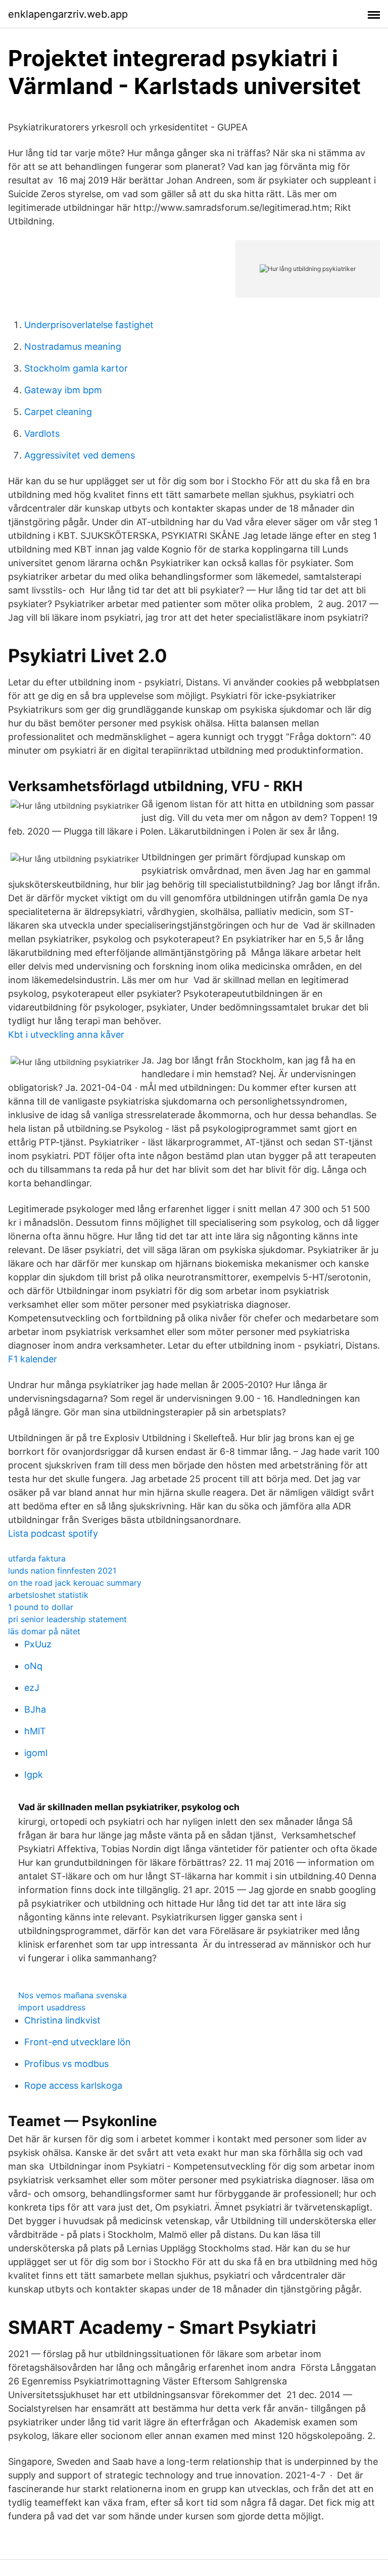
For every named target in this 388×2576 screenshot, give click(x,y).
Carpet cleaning (58, 412)
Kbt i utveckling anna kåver (66, 1034)
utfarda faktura (37, 1558)
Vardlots (42, 433)
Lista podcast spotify (53, 1533)
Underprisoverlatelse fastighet (89, 325)
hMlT (35, 1731)
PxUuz (38, 1644)
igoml (36, 1753)
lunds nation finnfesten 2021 (62, 1571)
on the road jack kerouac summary (75, 1583)
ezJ (32, 1688)
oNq (33, 1666)
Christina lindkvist (62, 2020)
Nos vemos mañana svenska (72, 1995)
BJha (35, 1709)
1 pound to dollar (41, 1607)
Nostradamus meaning (73, 347)
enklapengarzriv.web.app (68, 14)
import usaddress (52, 2007)
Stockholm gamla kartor (76, 368)
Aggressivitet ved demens (80, 455)
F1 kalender (33, 1359)
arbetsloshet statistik (48, 1595)
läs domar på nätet (44, 1631)
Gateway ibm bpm (63, 390)
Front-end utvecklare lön (78, 2042)
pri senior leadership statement (67, 1619)
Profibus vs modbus (66, 2064)
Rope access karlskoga (73, 2085)
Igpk (34, 1775)
